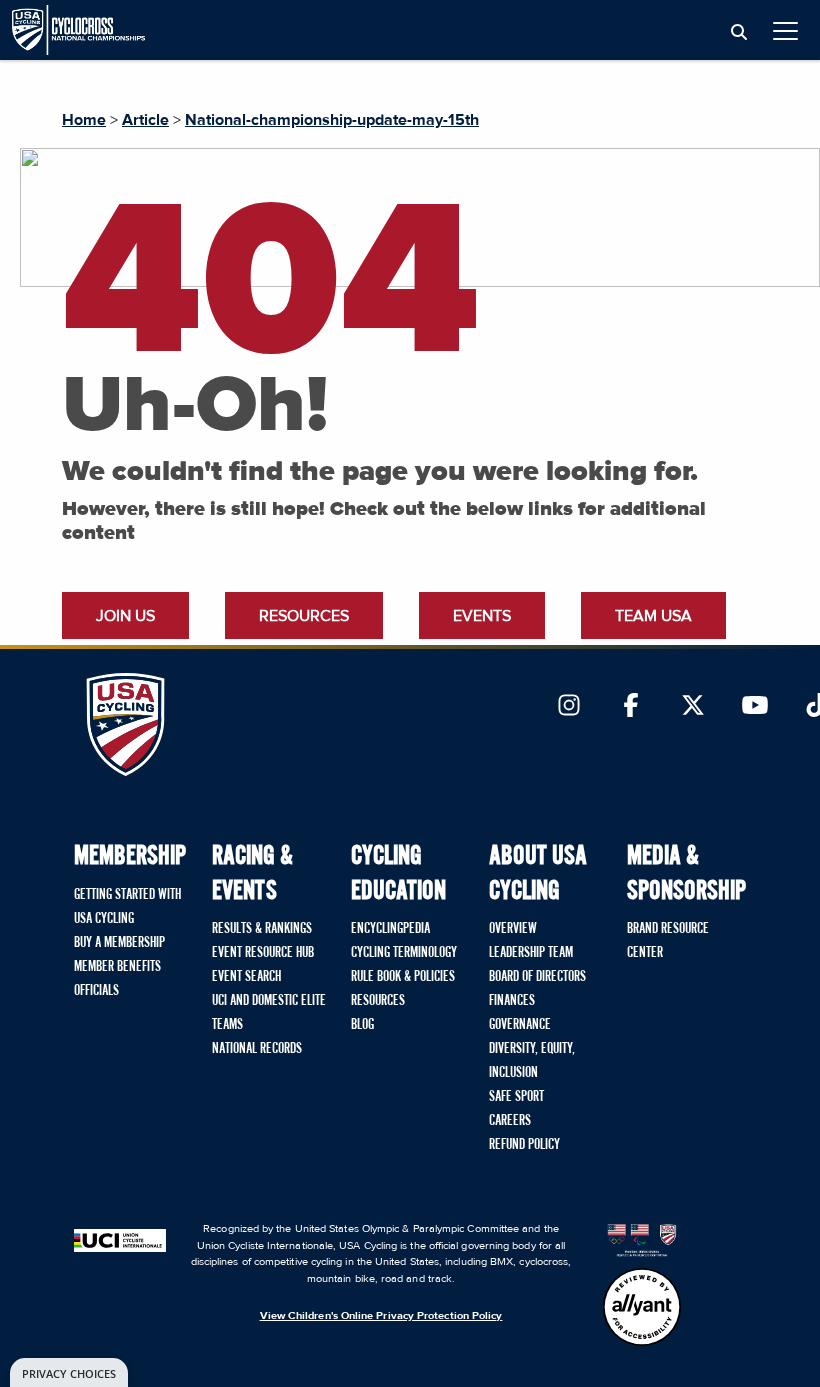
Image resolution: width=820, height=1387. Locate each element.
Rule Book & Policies (403, 977)
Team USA (653, 616)
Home (84, 120)
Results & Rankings (262, 929)
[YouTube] (755, 707)
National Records (257, 1049)
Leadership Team (531, 953)
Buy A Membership (119, 943)
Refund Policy (524, 1145)
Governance (520, 1025)
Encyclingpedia (390, 929)
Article (145, 120)
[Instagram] (569, 707)
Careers (510, 1121)
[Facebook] (631, 707)
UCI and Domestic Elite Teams (269, 1013)
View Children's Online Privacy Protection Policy (381, 1315)
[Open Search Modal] (739, 33)
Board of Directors (537, 977)
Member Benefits (117, 967)
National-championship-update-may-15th (332, 120)
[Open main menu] (785, 30)
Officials (96, 991)
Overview (513, 929)
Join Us (125, 616)
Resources (304, 616)
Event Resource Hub (263, 953)
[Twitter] (693, 707)
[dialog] (69, 1372)
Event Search (246, 977)
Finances (512, 1001)
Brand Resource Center (668, 941)
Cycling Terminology (404, 953)
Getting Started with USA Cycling (127, 907)
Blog (362, 1025)
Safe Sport (516, 1097)
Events (482, 616)
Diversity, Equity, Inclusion (532, 1061)
